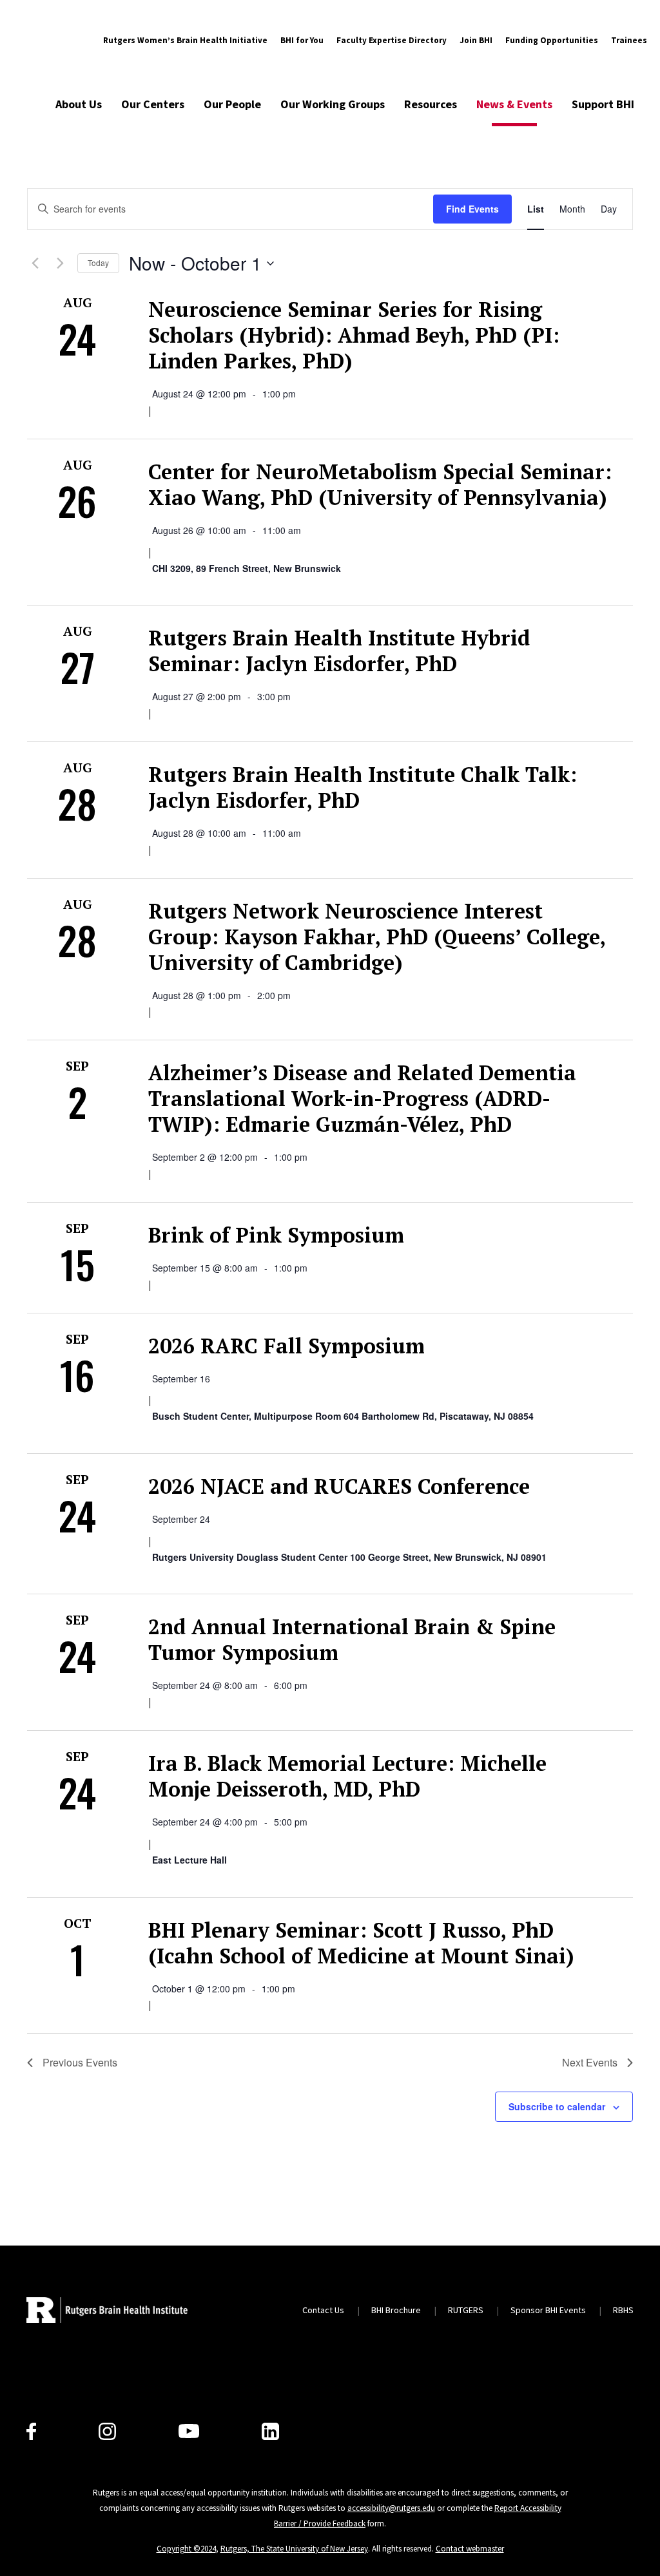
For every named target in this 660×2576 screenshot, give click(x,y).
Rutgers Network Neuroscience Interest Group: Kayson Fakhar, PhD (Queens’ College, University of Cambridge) (377, 937)
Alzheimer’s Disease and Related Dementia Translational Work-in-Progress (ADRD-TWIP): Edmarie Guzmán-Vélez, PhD (362, 1098)
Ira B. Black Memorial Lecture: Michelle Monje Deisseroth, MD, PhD (347, 1776)
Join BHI (476, 40)
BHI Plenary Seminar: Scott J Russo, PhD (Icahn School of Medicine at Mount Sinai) (361, 1943)
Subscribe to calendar (557, 2106)
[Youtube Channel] (189, 2431)
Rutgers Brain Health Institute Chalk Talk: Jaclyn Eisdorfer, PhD (363, 787)
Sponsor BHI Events (548, 2310)
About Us (79, 104)
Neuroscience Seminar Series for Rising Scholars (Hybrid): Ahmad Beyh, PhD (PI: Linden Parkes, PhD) (354, 335)
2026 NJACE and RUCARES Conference (339, 1486)
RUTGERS (466, 2310)
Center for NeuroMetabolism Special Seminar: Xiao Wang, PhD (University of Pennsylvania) (380, 484)
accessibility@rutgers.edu (391, 2508)
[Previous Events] (35, 263)
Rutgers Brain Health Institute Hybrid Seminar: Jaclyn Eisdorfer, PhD (339, 651)
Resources (431, 104)
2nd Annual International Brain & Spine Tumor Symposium (352, 1639)
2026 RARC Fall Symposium (286, 1346)
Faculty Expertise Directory (392, 40)
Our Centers (153, 104)
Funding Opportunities (552, 40)
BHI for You (302, 40)
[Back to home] (107, 2310)
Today (98, 262)
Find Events (472, 209)
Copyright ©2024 (186, 2549)
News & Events (514, 104)
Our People (232, 104)
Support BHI (603, 104)
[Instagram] (107, 2431)
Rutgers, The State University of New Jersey (294, 2549)
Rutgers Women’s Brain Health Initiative (185, 40)
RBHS (623, 2310)
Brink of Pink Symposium (276, 1235)
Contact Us (323, 2310)
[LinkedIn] (270, 2431)
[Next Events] (60, 263)
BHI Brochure (396, 2310)
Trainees (629, 40)
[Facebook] (31, 2431)
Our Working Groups (333, 104)
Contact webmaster (470, 2549)
